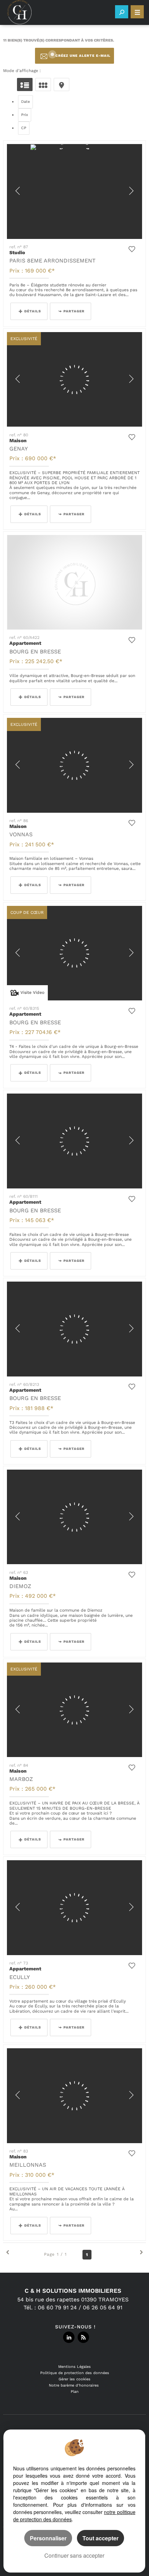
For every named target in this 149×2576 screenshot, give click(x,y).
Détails (33, 311)
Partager (74, 311)
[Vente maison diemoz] (75, 1517)
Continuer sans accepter (74, 2555)
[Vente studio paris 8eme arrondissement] (75, 191)
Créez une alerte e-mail (83, 56)
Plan (75, 2392)
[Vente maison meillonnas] (75, 2096)
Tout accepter (100, 2538)
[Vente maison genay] (75, 380)
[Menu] (137, 12)
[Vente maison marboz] (75, 1710)
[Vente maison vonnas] (75, 765)
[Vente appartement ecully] (75, 1908)
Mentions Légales (74, 2367)
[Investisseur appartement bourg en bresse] (75, 582)
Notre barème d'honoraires (74, 2385)
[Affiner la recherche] (122, 12)
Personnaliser (48, 2538)
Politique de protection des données (75, 2373)
